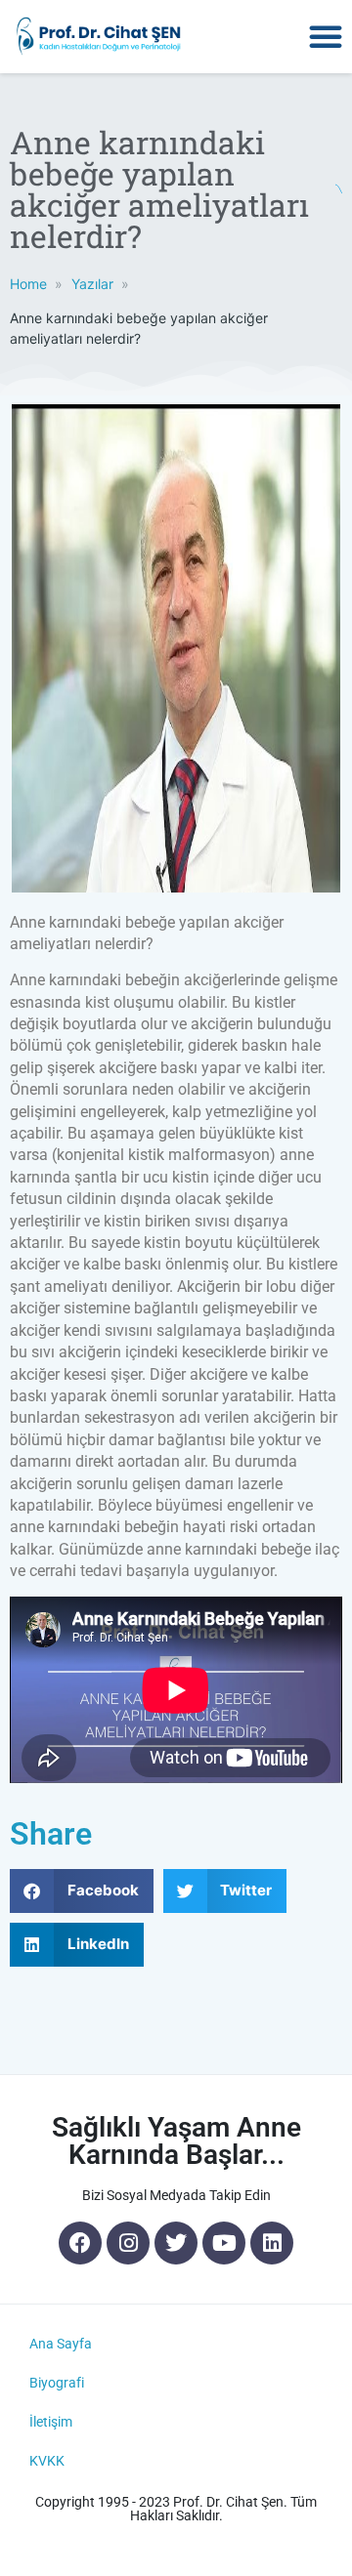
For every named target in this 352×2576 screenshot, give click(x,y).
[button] (326, 36)
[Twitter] (176, 2243)
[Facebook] (80, 2243)
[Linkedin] (272, 2243)
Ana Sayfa (61, 2344)
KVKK (47, 2461)
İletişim (51, 2422)
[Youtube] (224, 2243)
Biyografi (57, 2383)
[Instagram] (128, 2243)
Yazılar (92, 284)
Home (28, 284)
